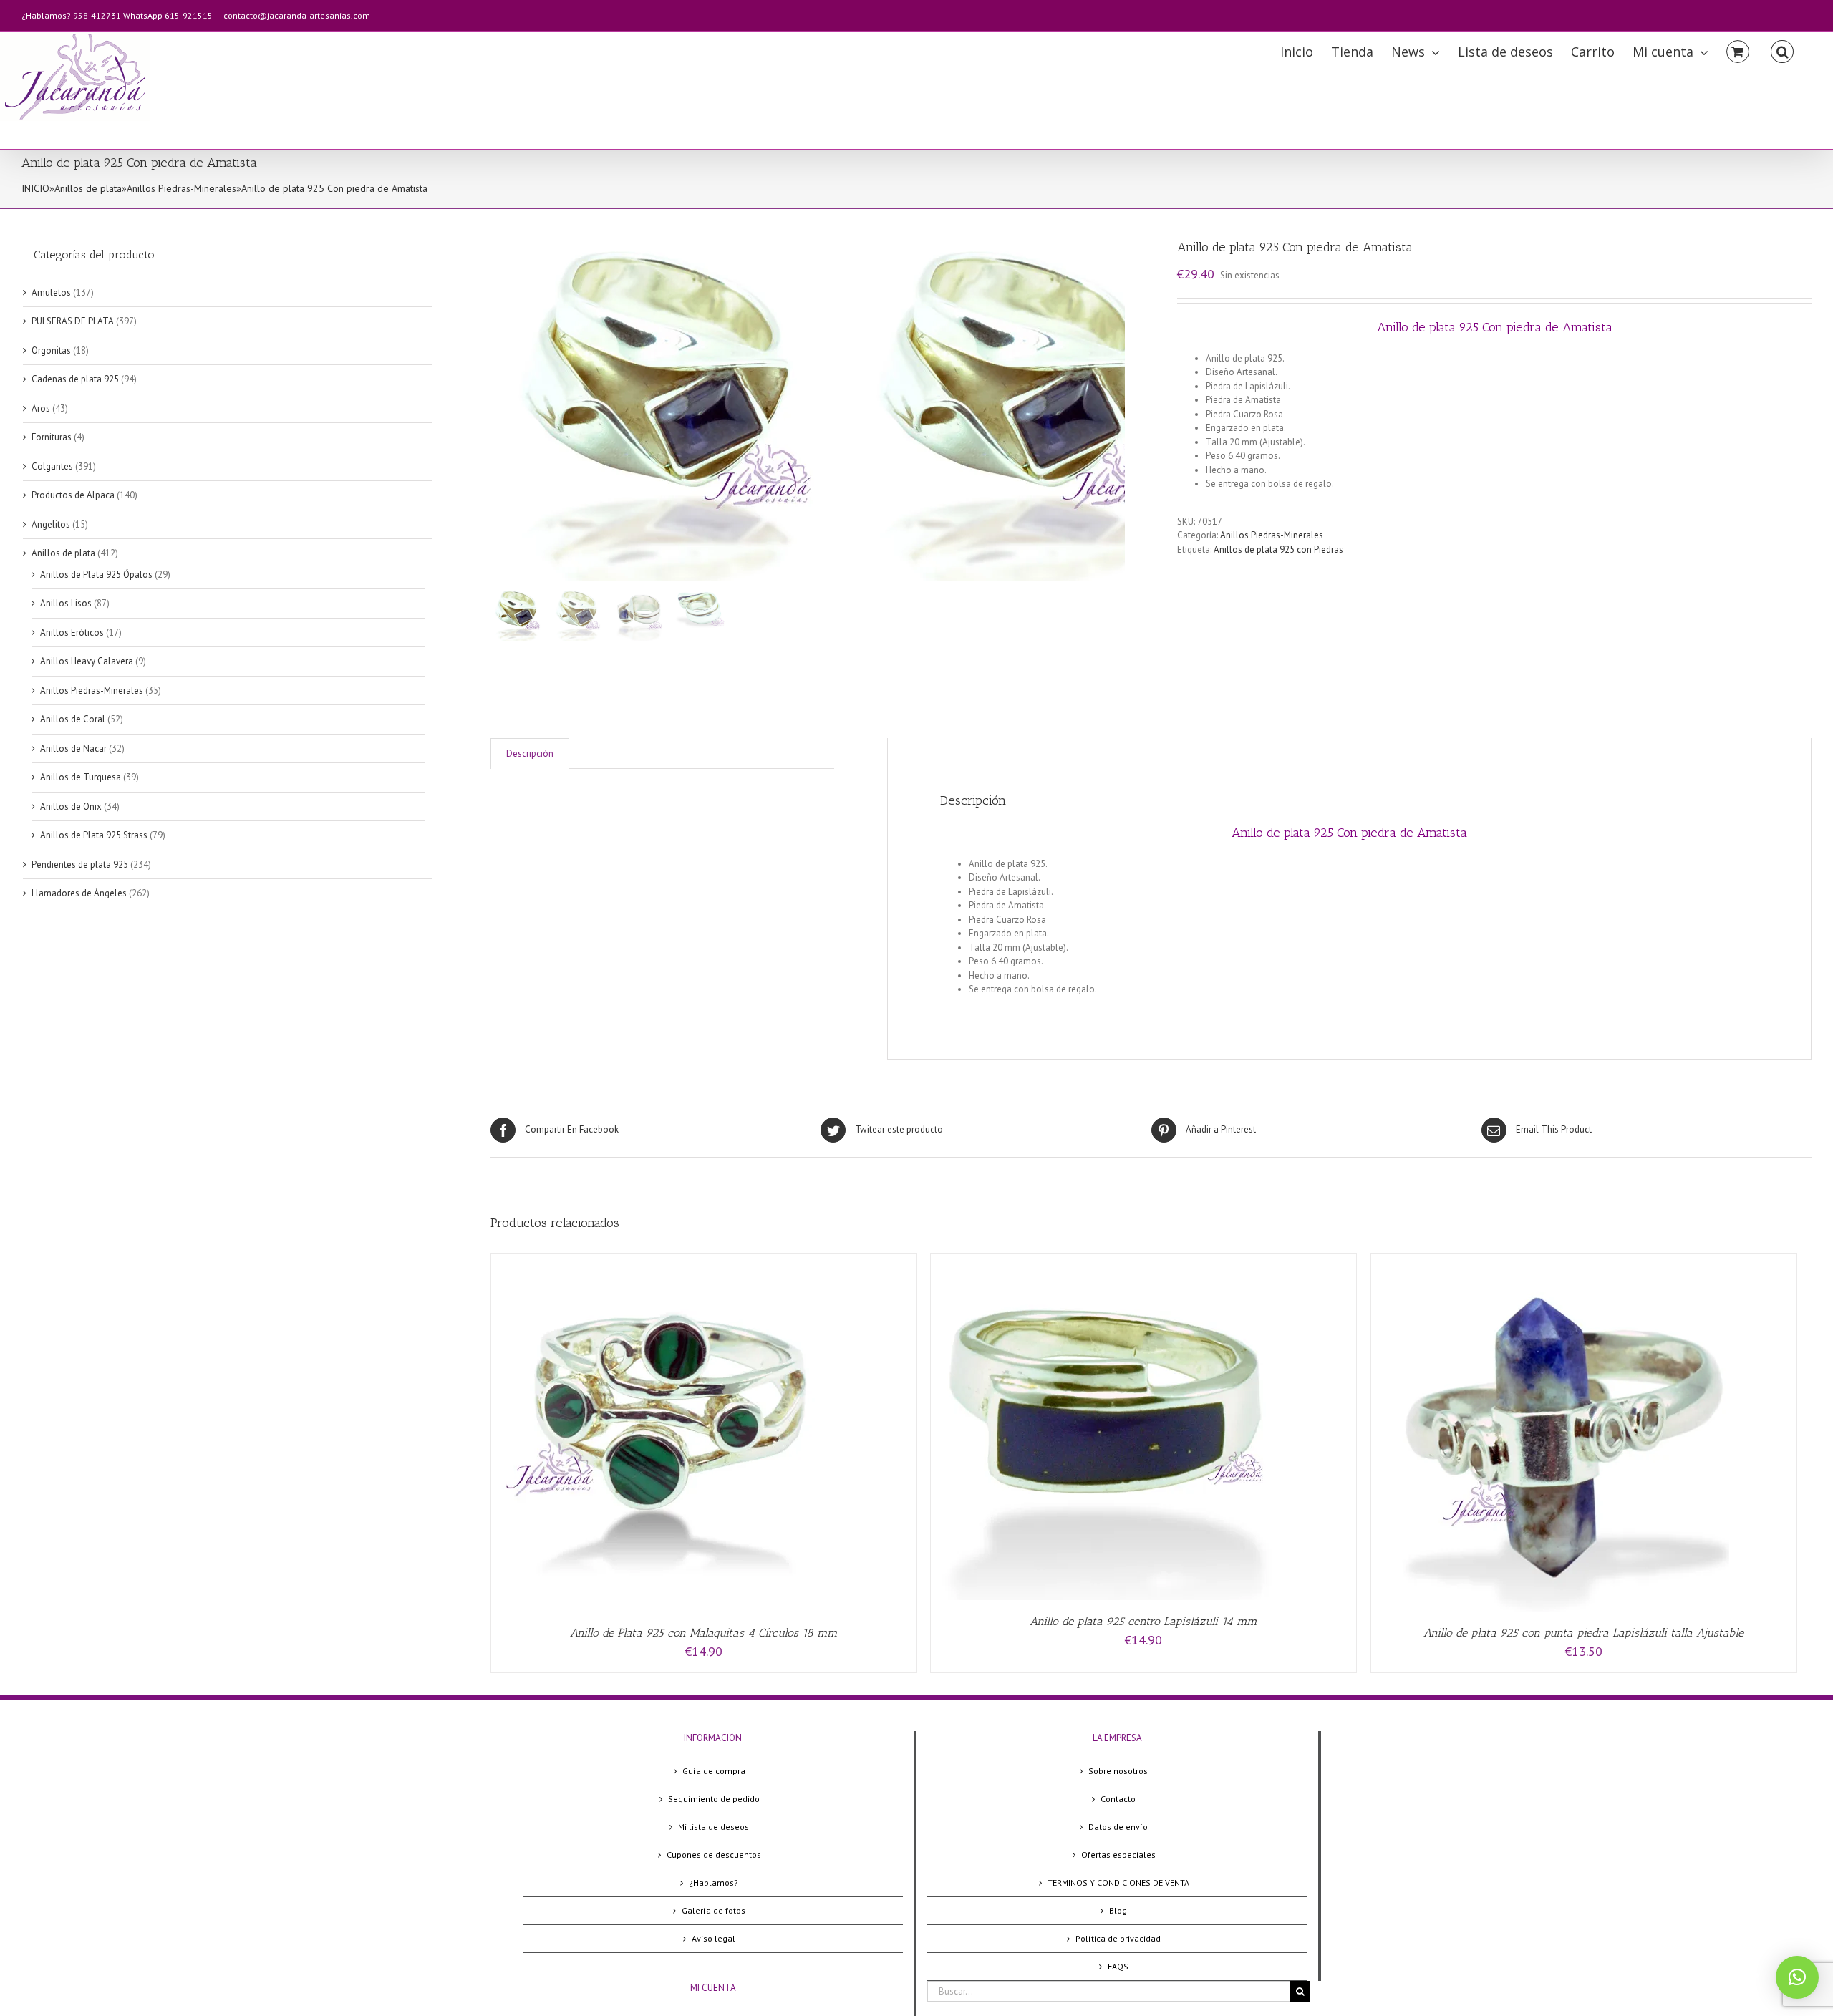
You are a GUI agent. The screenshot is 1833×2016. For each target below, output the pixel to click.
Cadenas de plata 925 (75, 379)
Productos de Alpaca (73, 495)
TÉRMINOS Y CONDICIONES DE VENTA (1118, 1882)
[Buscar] (1782, 50)
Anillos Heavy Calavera (87, 661)
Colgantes (52, 466)
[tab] (530, 753)
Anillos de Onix (71, 806)
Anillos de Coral (73, 719)
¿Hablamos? (714, 1882)
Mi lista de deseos (714, 1827)
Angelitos (51, 524)
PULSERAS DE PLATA (73, 321)
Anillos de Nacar (73, 748)
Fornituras (52, 437)
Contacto (1118, 1799)
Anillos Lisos (66, 603)
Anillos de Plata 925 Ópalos (96, 575)
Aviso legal (714, 1938)
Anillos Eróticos (72, 633)
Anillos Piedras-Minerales (182, 188)
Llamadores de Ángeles (79, 893)
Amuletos (51, 292)
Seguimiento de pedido (714, 1799)
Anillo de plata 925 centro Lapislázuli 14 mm (1143, 1621)
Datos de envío (1118, 1827)
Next (1115, 402)
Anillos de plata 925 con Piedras (1278, 549)
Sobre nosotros (1118, 1771)
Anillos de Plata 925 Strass (94, 835)
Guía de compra (714, 1771)
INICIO (35, 188)
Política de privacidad (1118, 1938)
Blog (1118, 1910)
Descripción (530, 753)
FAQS (1118, 1966)
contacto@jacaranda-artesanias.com (297, 15)
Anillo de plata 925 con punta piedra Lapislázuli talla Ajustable (1583, 1633)
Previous (501, 402)
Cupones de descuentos (714, 1855)
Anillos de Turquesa (81, 777)
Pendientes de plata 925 (80, 864)
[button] (1797, 1977)
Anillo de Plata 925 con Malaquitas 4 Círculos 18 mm (704, 1633)
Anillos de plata (88, 188)
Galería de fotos (714, 1910)
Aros (41, 408)
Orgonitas (51, 350)
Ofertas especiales (1118, 1855)
